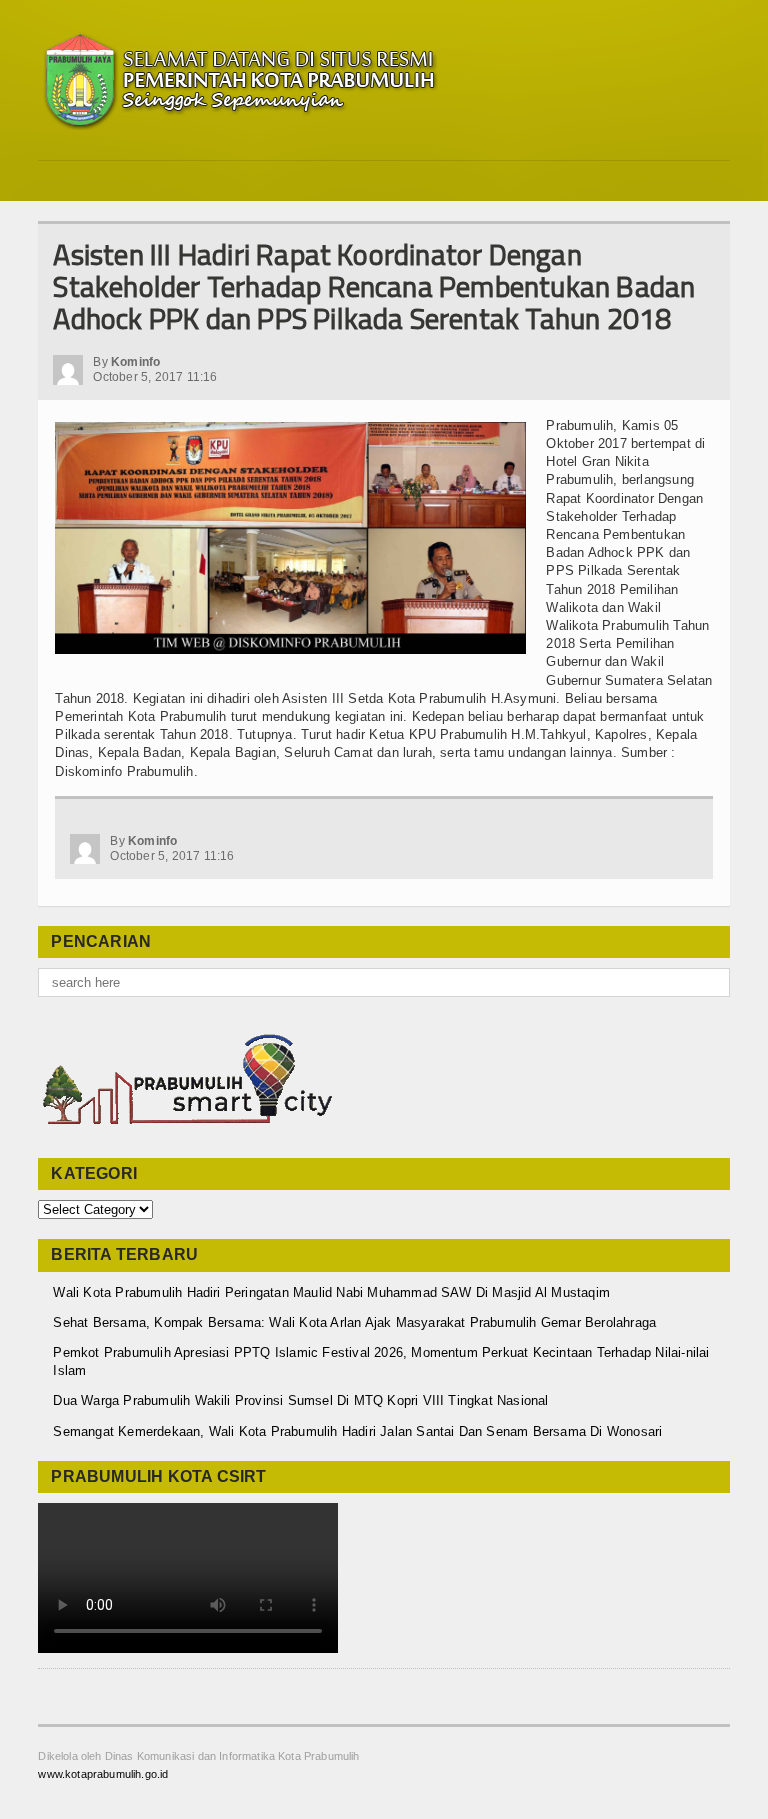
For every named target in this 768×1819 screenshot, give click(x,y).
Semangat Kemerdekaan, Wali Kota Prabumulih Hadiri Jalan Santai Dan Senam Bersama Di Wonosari (357, 1431)
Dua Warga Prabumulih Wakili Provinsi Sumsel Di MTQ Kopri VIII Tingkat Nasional (300, 1400)
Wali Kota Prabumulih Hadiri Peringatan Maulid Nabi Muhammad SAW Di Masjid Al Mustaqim (331, 1292)
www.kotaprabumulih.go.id (103, 1774)
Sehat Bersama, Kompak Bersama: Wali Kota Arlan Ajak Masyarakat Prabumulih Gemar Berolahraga (354, 1322)
